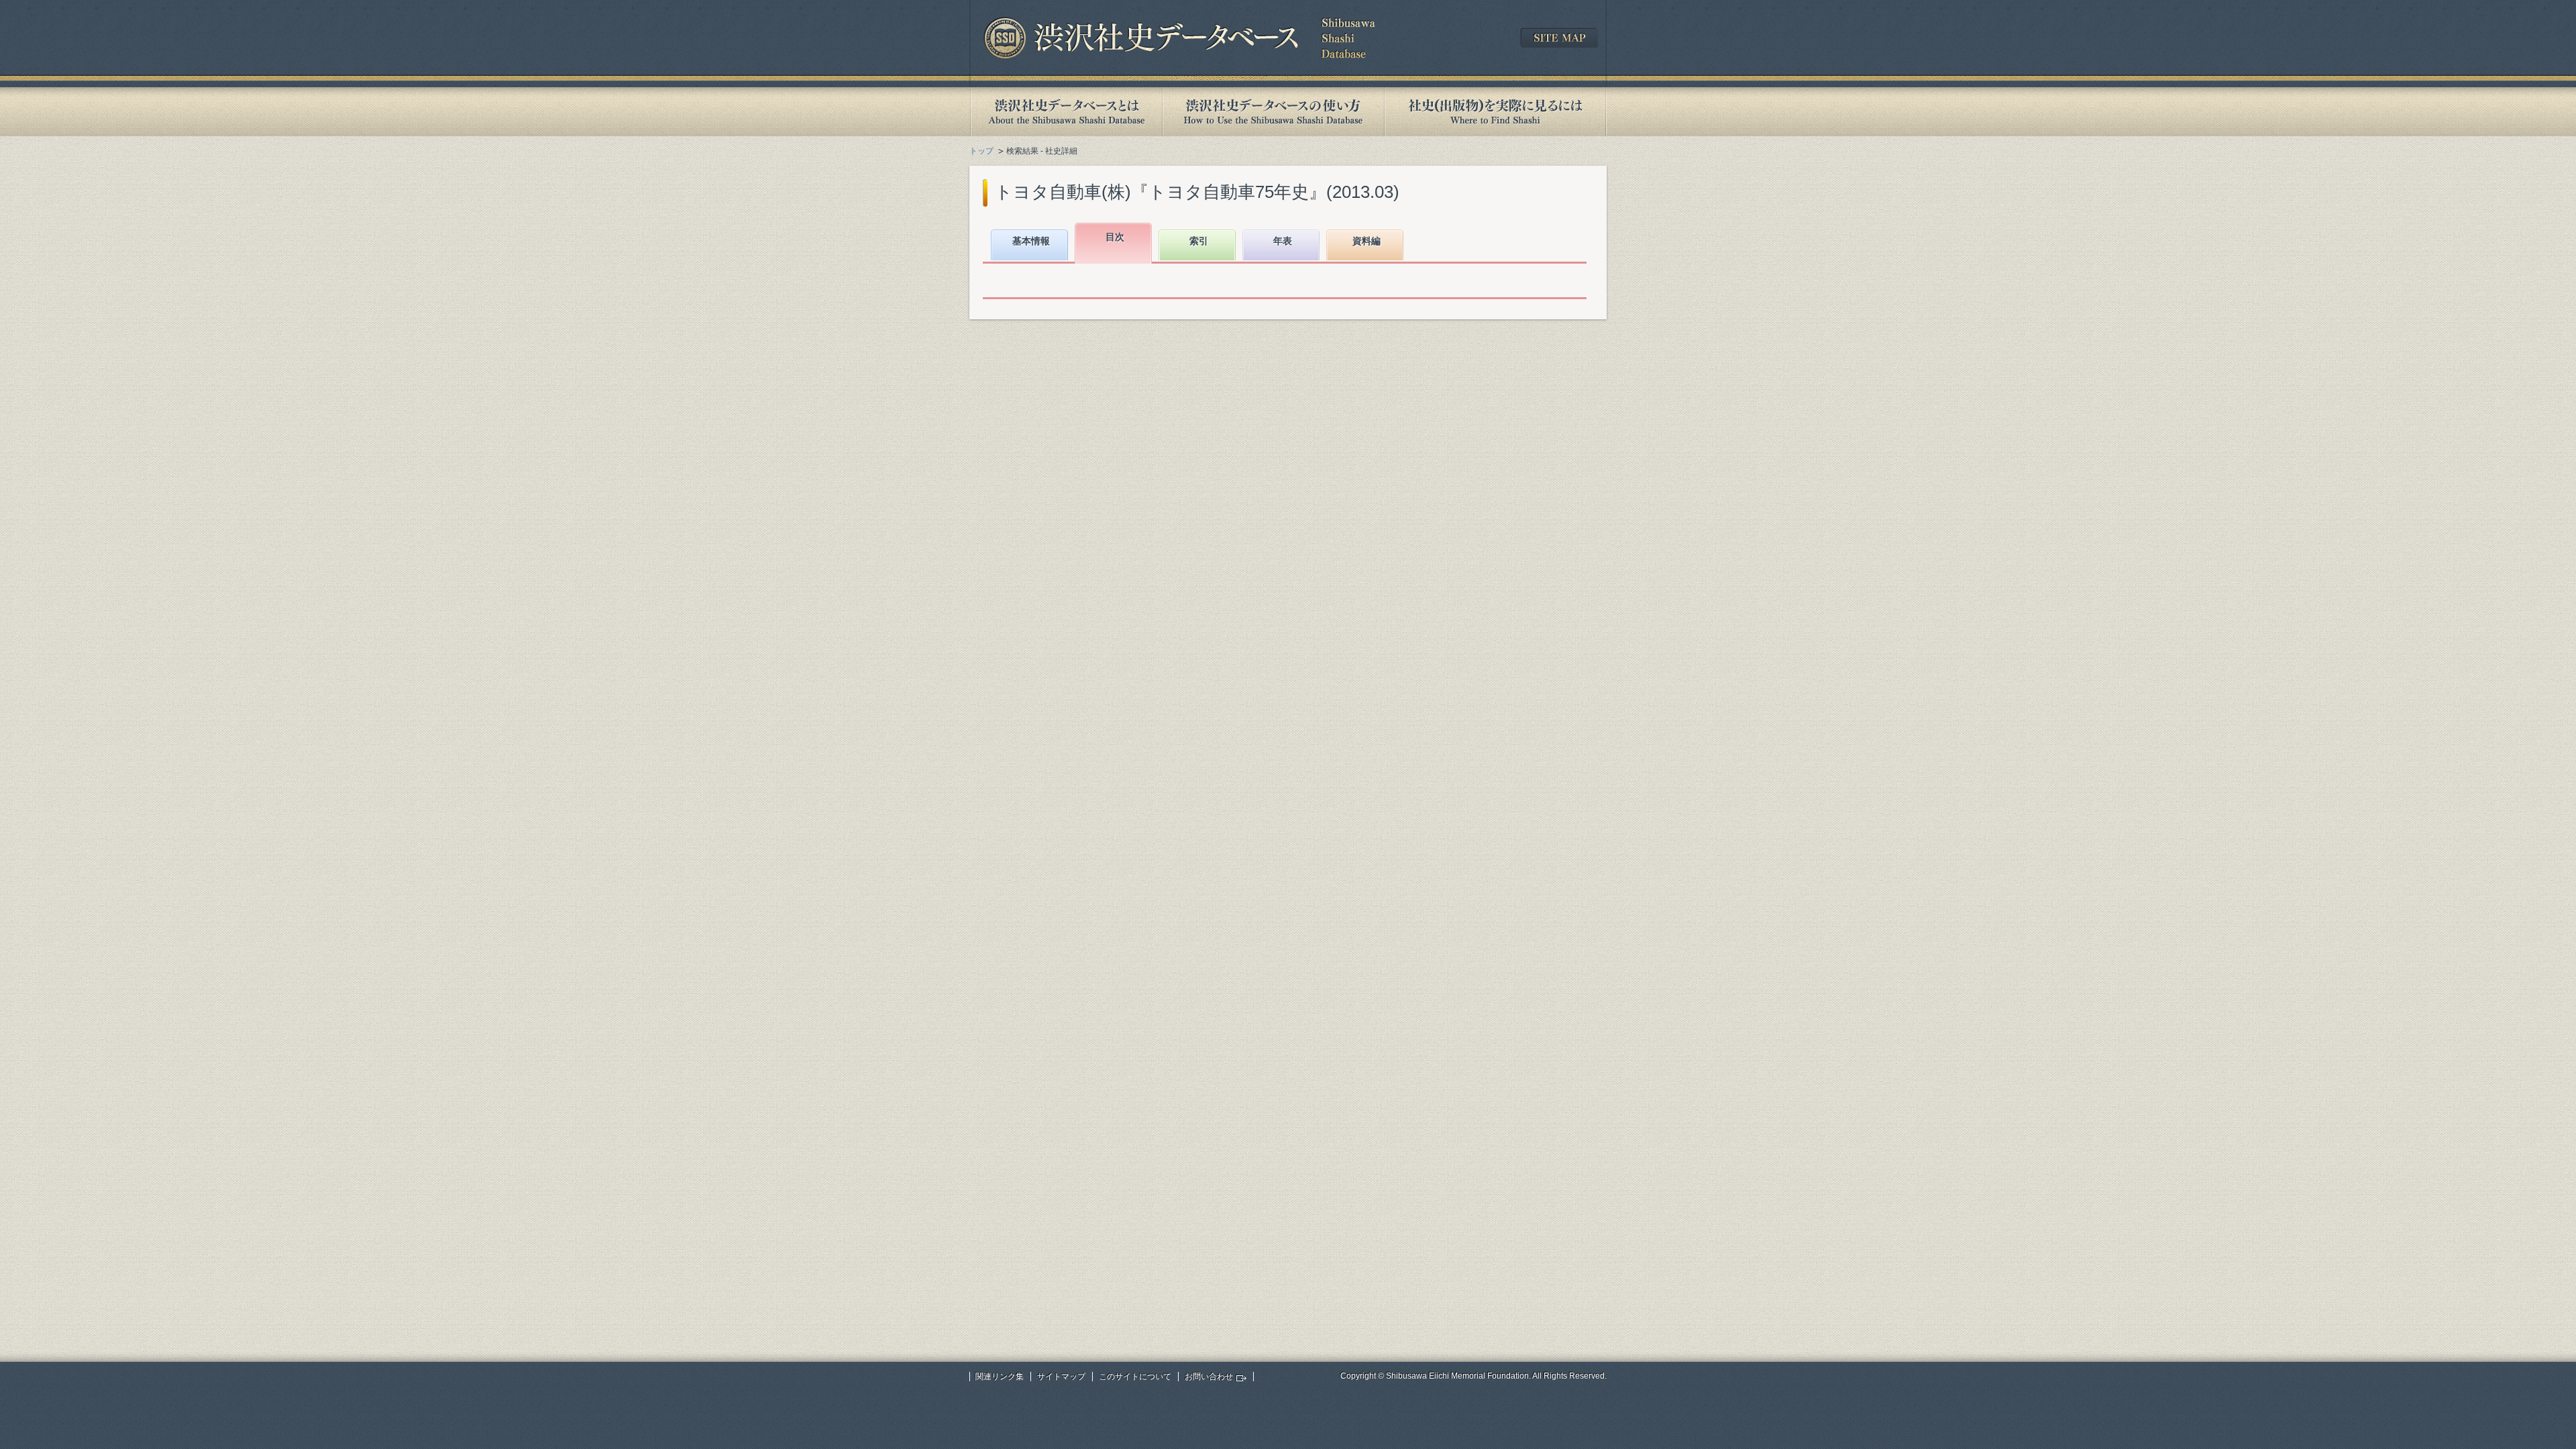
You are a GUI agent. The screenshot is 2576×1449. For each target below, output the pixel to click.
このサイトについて (1135, 1377)
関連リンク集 (1000, 1377)
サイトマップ (1061, 1377)
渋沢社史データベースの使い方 (1273, 112)
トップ (981, 151)
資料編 (1366, 241)
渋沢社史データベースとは (1066, 112)
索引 (1199, 241)
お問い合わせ (1209, 1377)
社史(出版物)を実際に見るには (1495, 112)
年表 (1283, 241)
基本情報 (1031, 241)
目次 (1115, 237)
